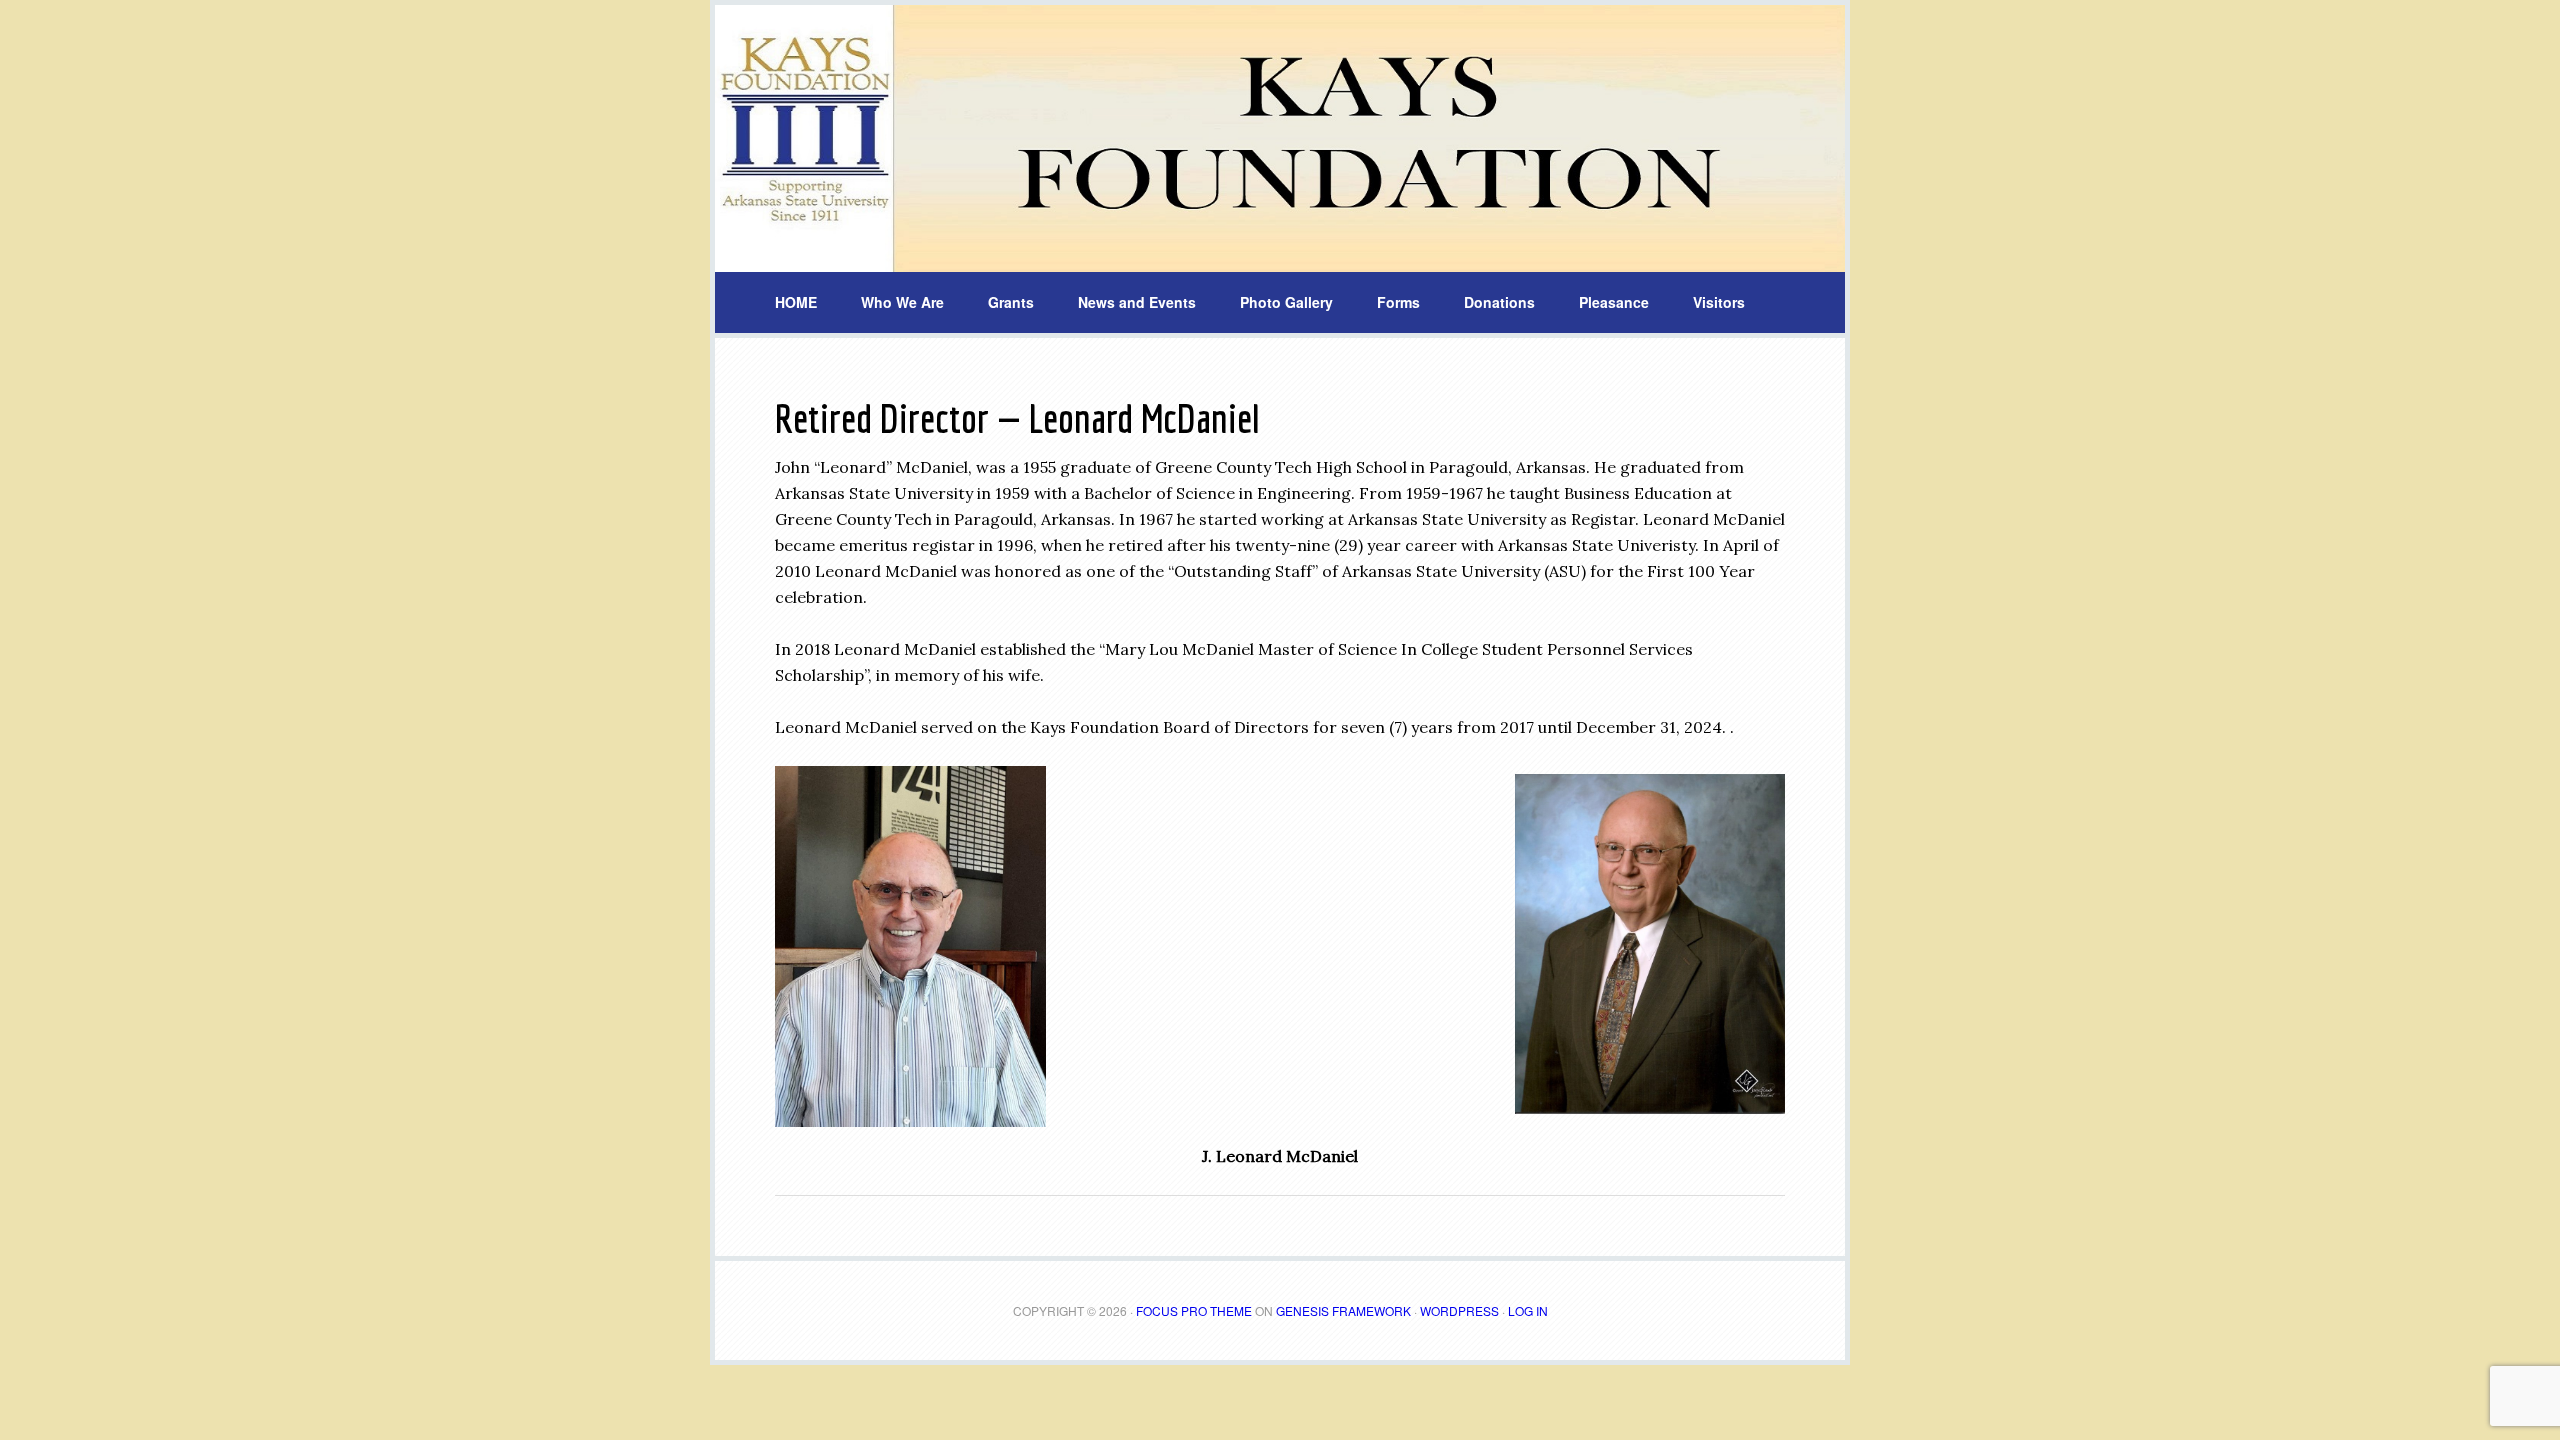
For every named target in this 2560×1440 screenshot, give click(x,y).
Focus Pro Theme (1194, 1310)
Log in (1528, 1310)
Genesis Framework (1343, 1310)
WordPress (1459, 1310)
